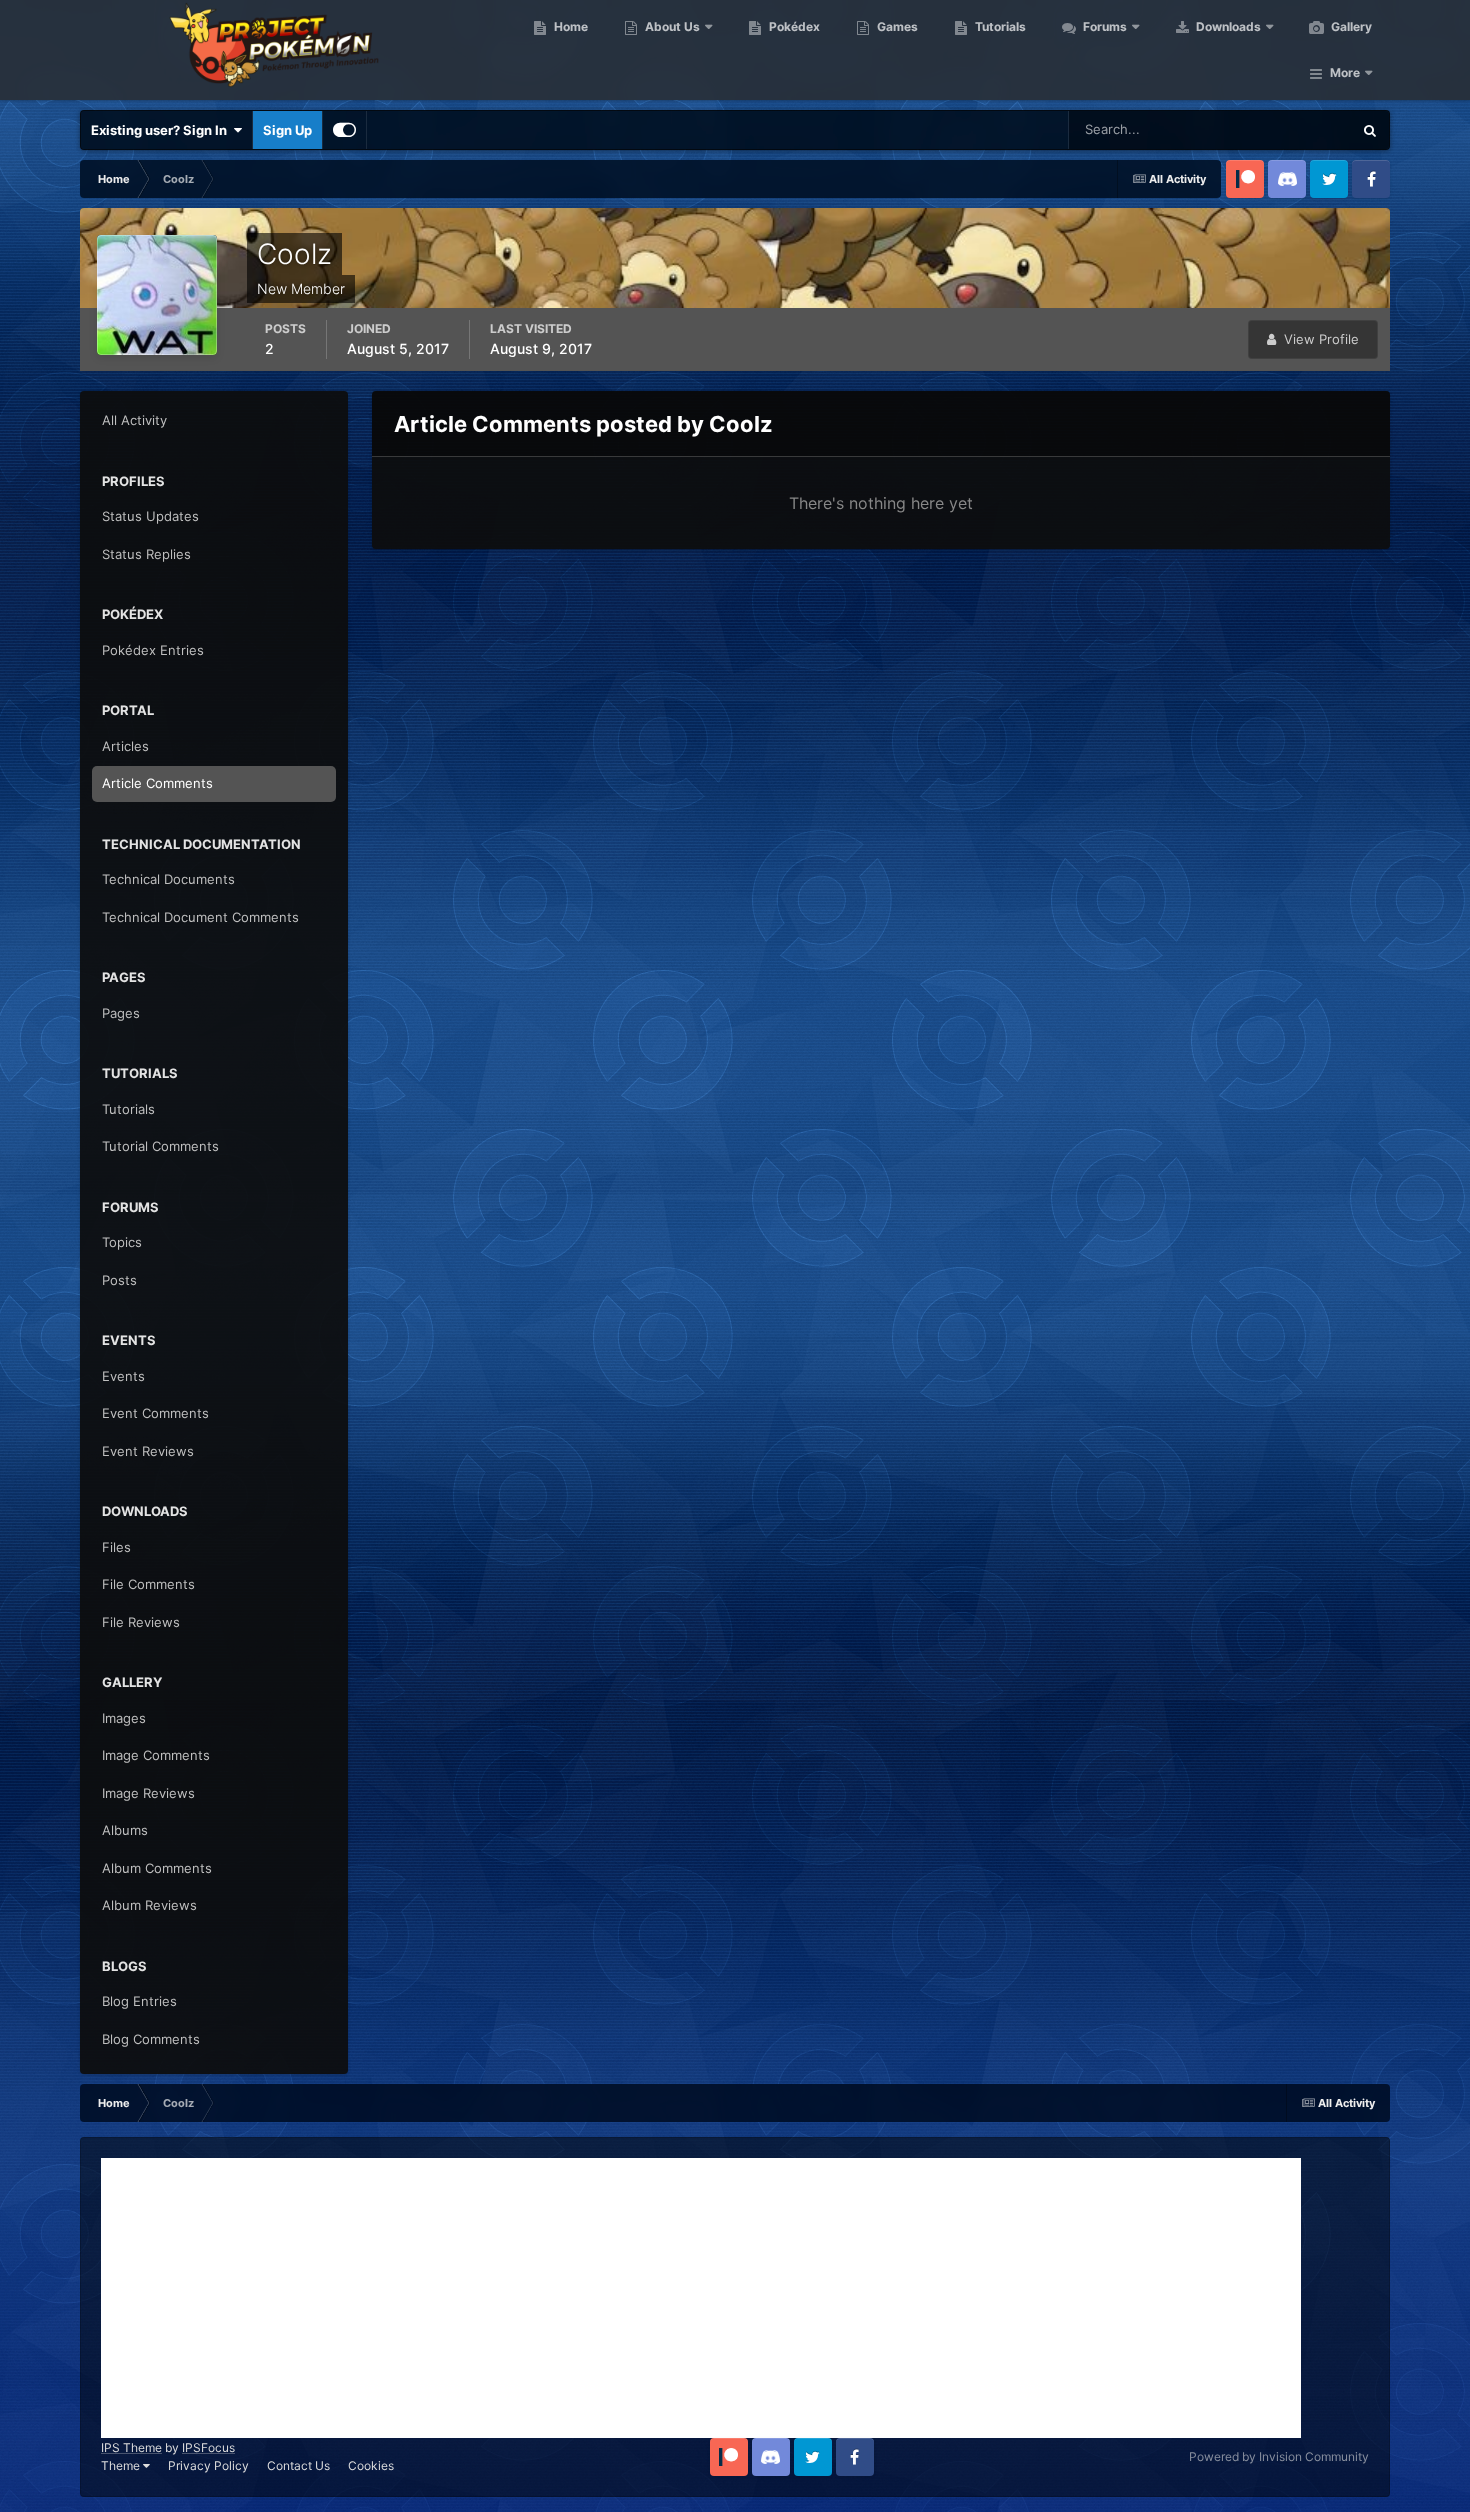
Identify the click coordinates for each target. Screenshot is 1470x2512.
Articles (125, 746)
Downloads (1227, 26)
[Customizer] (344, 130)
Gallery (1350, 26)
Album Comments (157, 1868)
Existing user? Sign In (162, 130)
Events (123, 1376)
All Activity (134, 420)
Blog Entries (139, 2001)
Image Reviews (148, 1793)
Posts (119, 1280)
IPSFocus (208, 2447)
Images (124, 1718)
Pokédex (793, 26)
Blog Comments (151, 2039)
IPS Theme (131, 2447)
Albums (125, 1830)
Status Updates (1281, 129)
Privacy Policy (208, 2465)
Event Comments (155, 1413)
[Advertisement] (701, 2298)
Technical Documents (168, 879)
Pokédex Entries (153, 650)
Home (569, 26)
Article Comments (157, 783)
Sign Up (287, 130)
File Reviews (141, 1622)
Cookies (371, 2465)
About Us (671, 26)
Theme (122, 2465)
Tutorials (999, 26)
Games (896, 26)
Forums (1103, 26)
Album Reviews (149, 1905)
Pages (121, 1013)
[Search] (1370, 130)
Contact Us (298, 2465)
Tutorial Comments (160, 1146)
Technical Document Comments (200, 917)
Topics (122, 1242)
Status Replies (146, 554)
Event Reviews (148, 1451)
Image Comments (156, 1755)
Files (116, 1547)
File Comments (148, 1584)
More (1345, 72)
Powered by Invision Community (1279, 2456)
